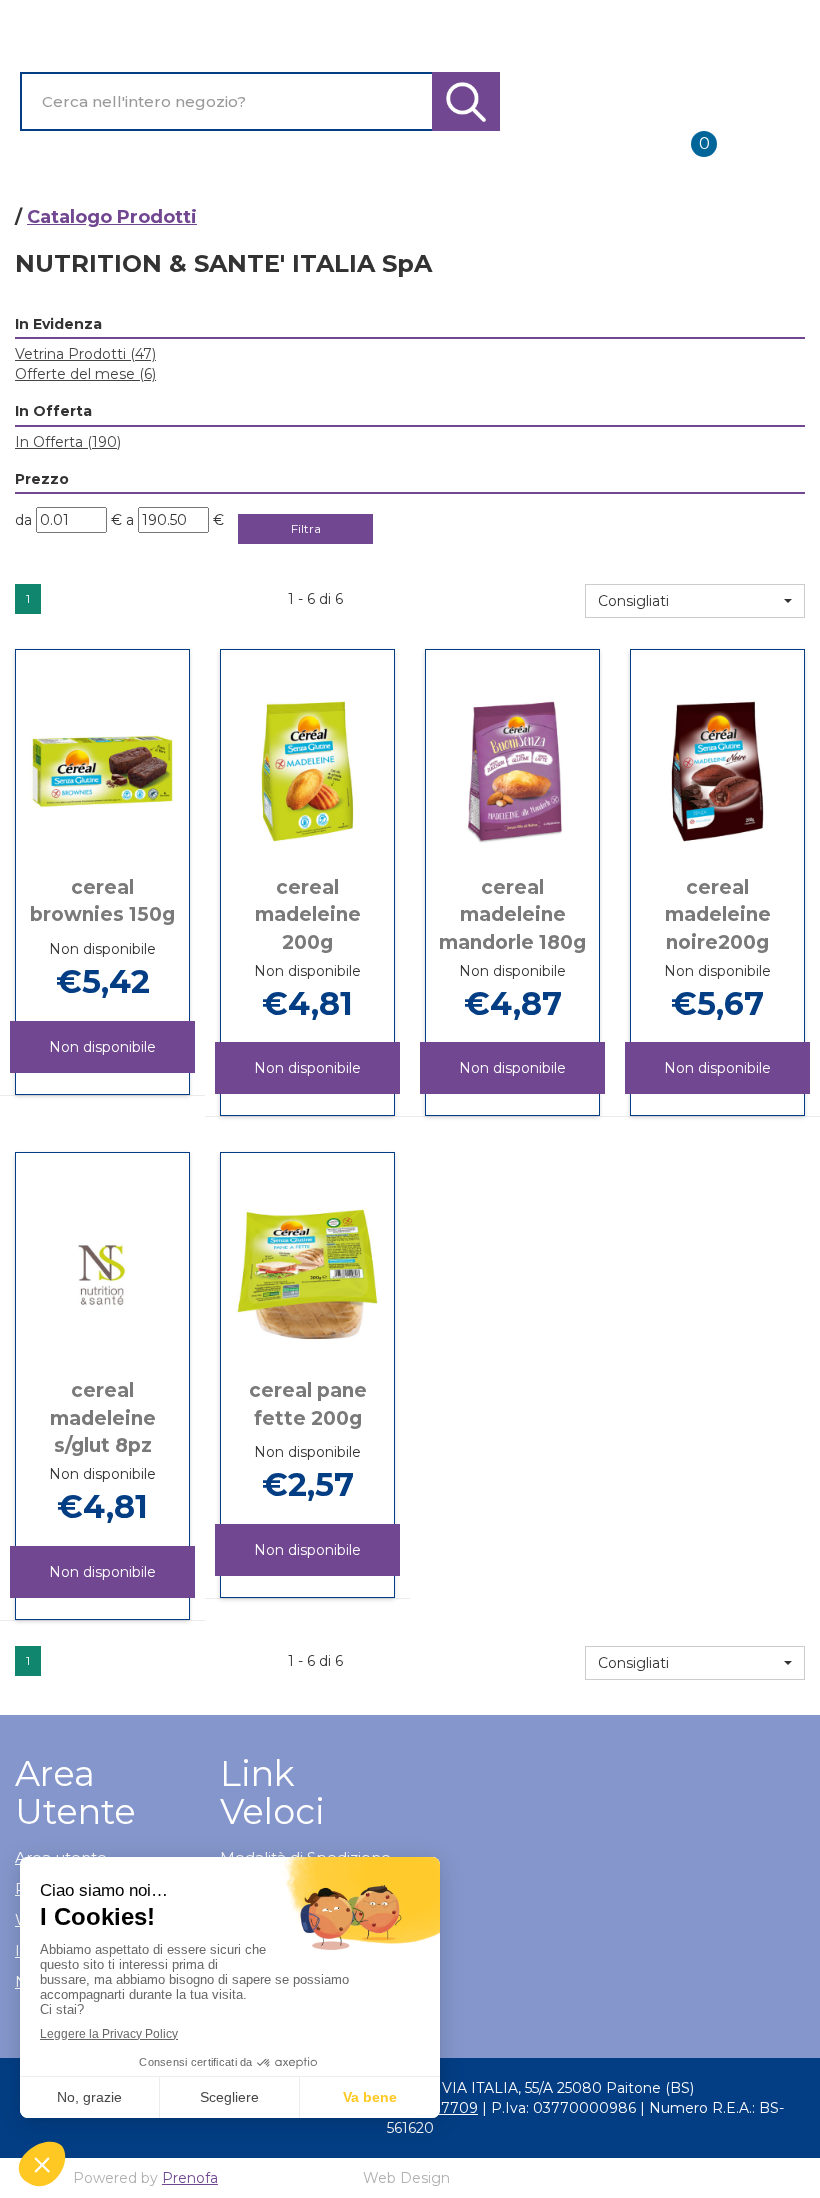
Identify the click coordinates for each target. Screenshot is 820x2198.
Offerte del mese (85, 374)
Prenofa (190, 2178)
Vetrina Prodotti (85, 354)
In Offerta (68, 442)
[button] (695, 601)
